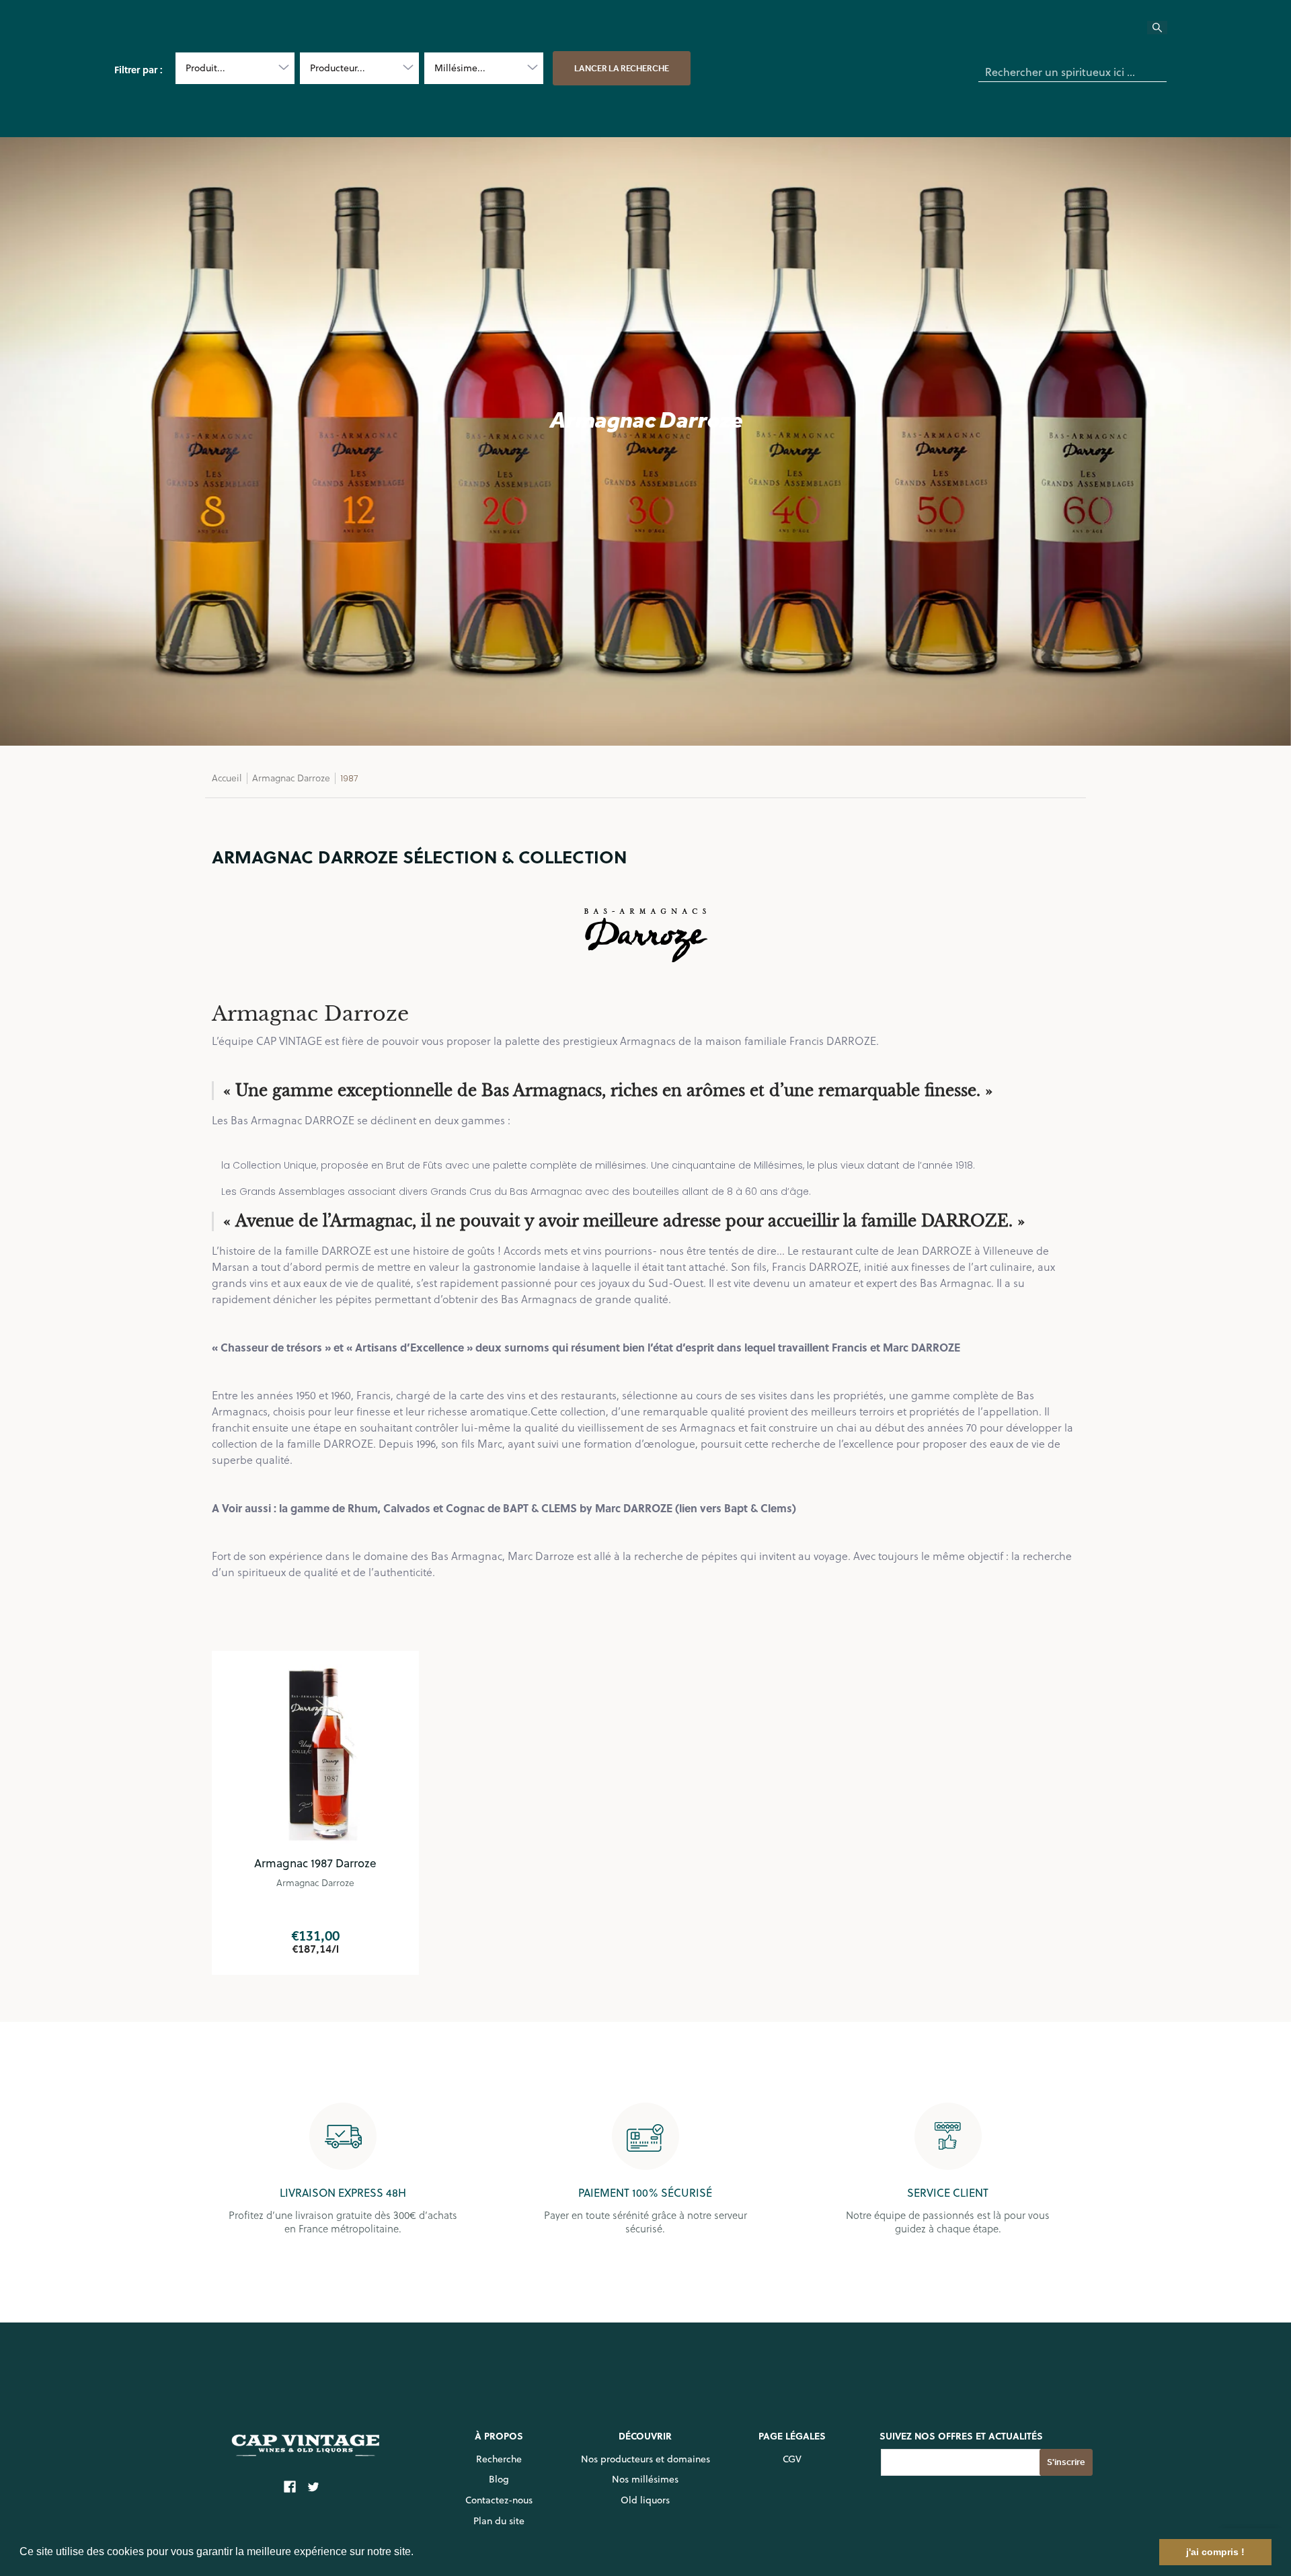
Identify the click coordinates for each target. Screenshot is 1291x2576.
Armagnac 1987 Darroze (315, 1863)
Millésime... (460, 68)
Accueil (227, 778)
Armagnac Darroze (291, 778)
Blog (499, 2479)
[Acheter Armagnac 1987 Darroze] (315, 1754)
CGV (792, 2459)
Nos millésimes (645, 2479)
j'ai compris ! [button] (1215, 2552)
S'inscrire (1066, 2462)
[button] (418, 2553)
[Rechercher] (1165, 32)
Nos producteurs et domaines (645, 2459)
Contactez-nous (499, 2500)
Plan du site (499, 2521)
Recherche (499, 2459)
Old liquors (645, 2500)
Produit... (205, 68)
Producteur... (338, 68)
